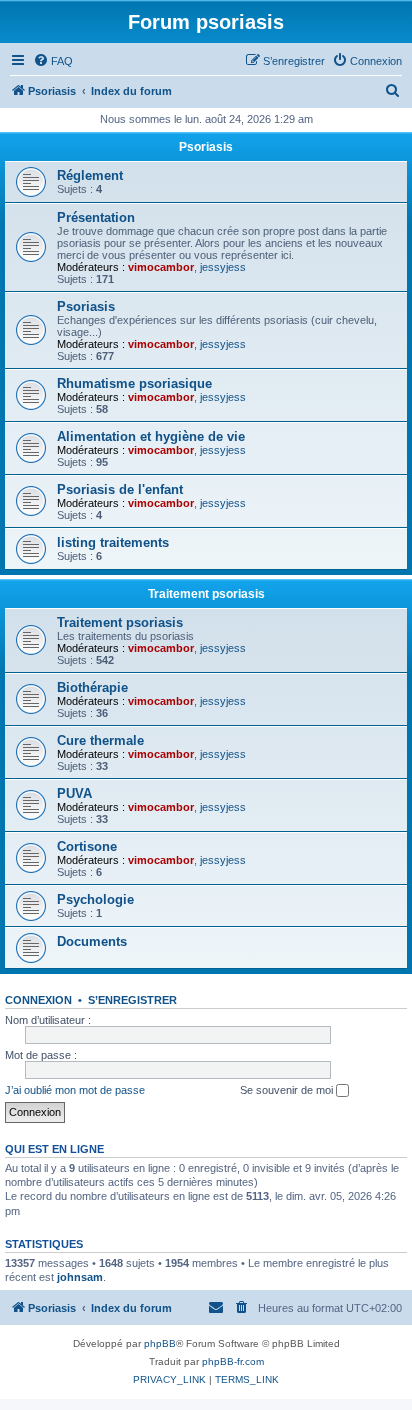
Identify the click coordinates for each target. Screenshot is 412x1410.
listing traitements (113, 542)
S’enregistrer (132, 1000)
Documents (92, 941)
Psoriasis (206, 147)
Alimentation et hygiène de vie (151, 436)
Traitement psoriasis (206, 594)
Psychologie (95, 899)
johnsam (80, 1277)
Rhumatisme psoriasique (134, 383)
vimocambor (161, 267)
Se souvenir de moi (288, 1090)
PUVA (74, 793)
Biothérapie (92, 687)
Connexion (38, 1000)
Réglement (90, 175)
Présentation (96, 217)
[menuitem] (53, 61)
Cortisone (87, 846)
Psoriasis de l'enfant (120, 489)
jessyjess (223, 267)
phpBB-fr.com (233, 1361)
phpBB (160, 1343)
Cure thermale (100, 740)
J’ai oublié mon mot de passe (75, 1090)
